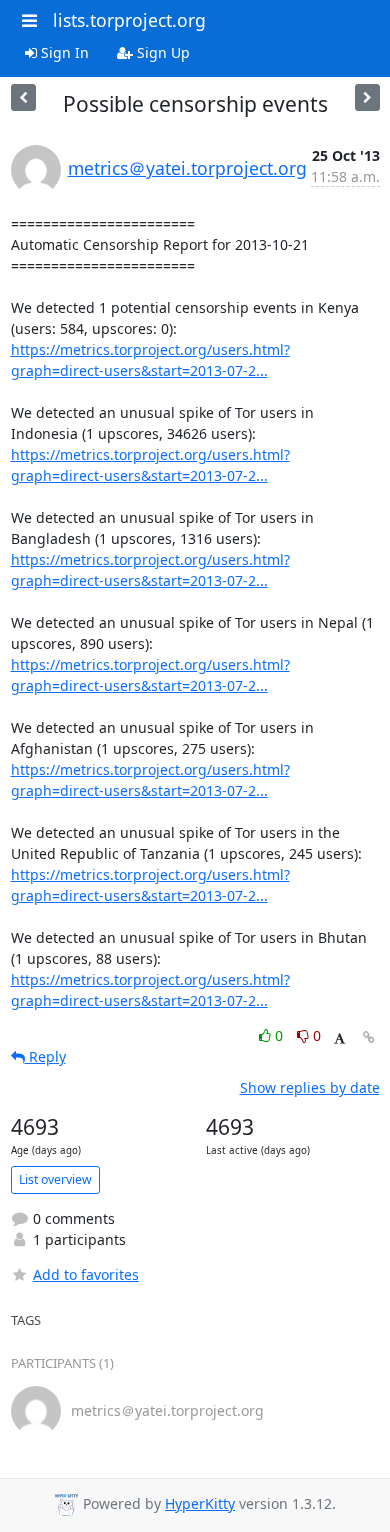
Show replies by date (310, 1087)
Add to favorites (86, 1274)
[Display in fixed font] (339, 1038)
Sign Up (161, 52)
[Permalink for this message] (369, 1037)
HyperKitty (200, 1503)
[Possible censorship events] (23, 97)
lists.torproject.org (129, 20)
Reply (45, 1056)
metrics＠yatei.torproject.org (187, 168)
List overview (55, 1179)
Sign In (63, 52)
